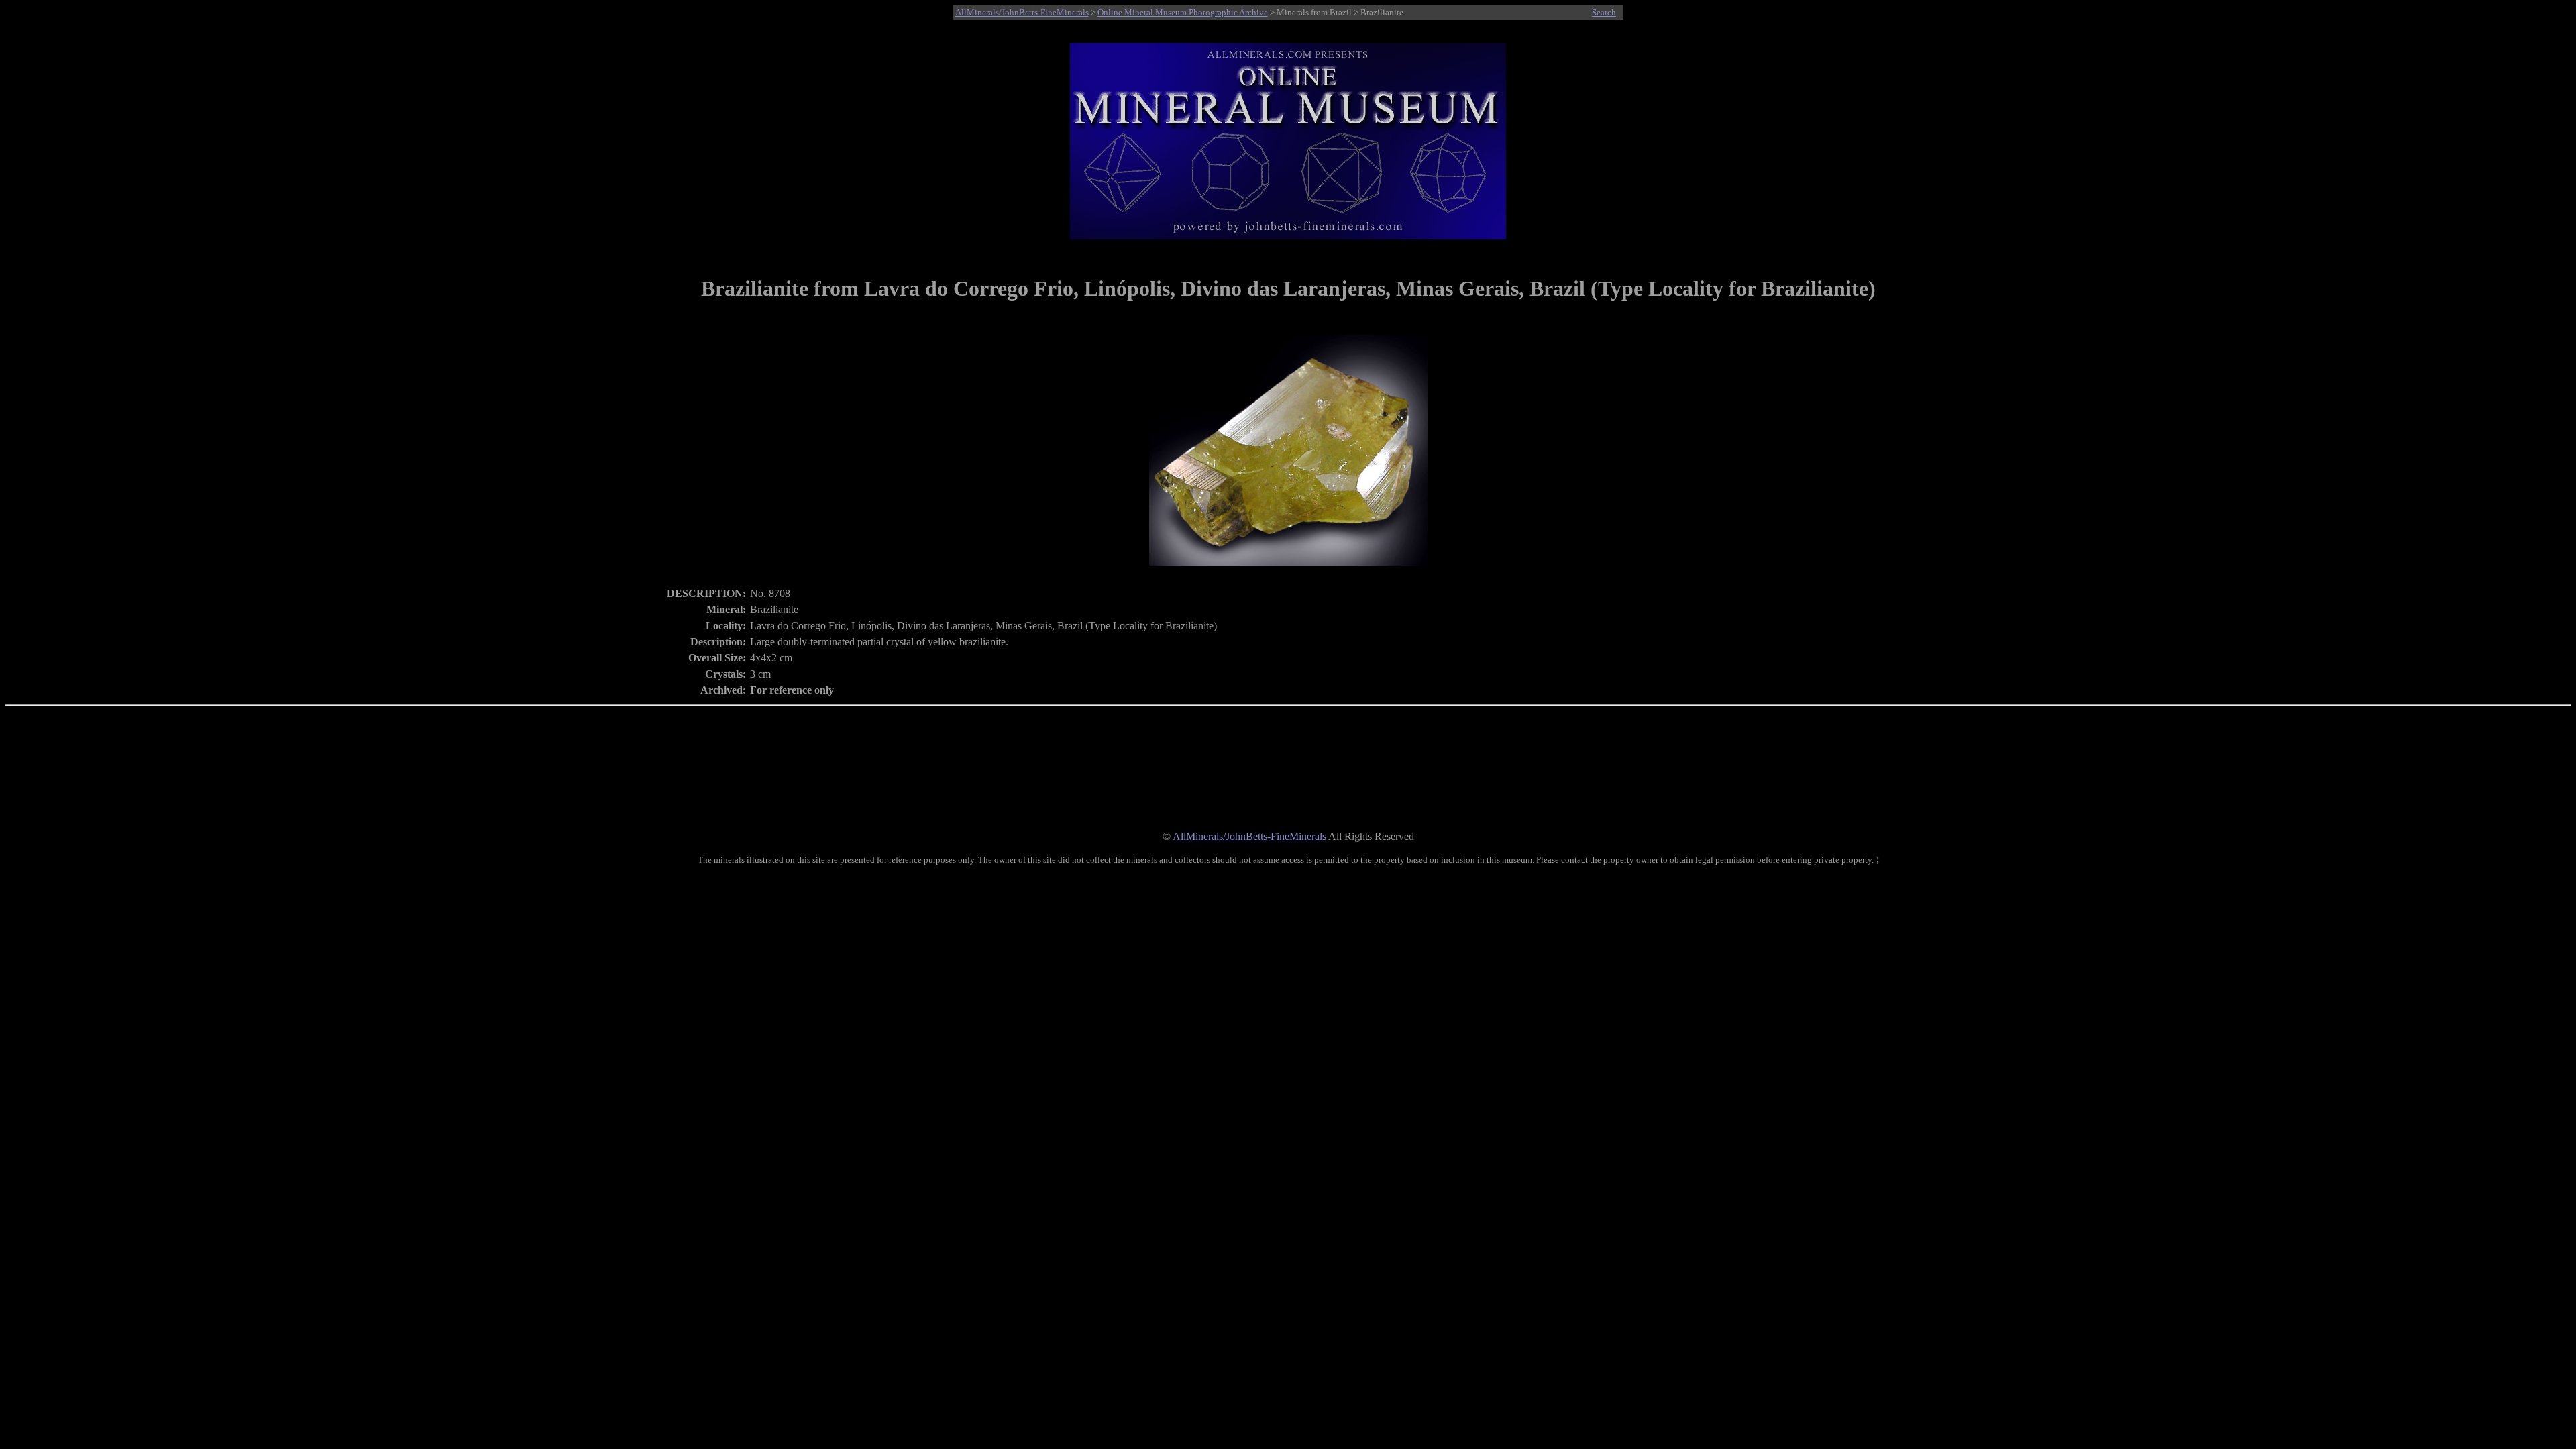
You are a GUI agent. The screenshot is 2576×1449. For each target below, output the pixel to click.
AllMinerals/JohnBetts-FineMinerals (1022, 12)
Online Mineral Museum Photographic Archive (1183, 12)
